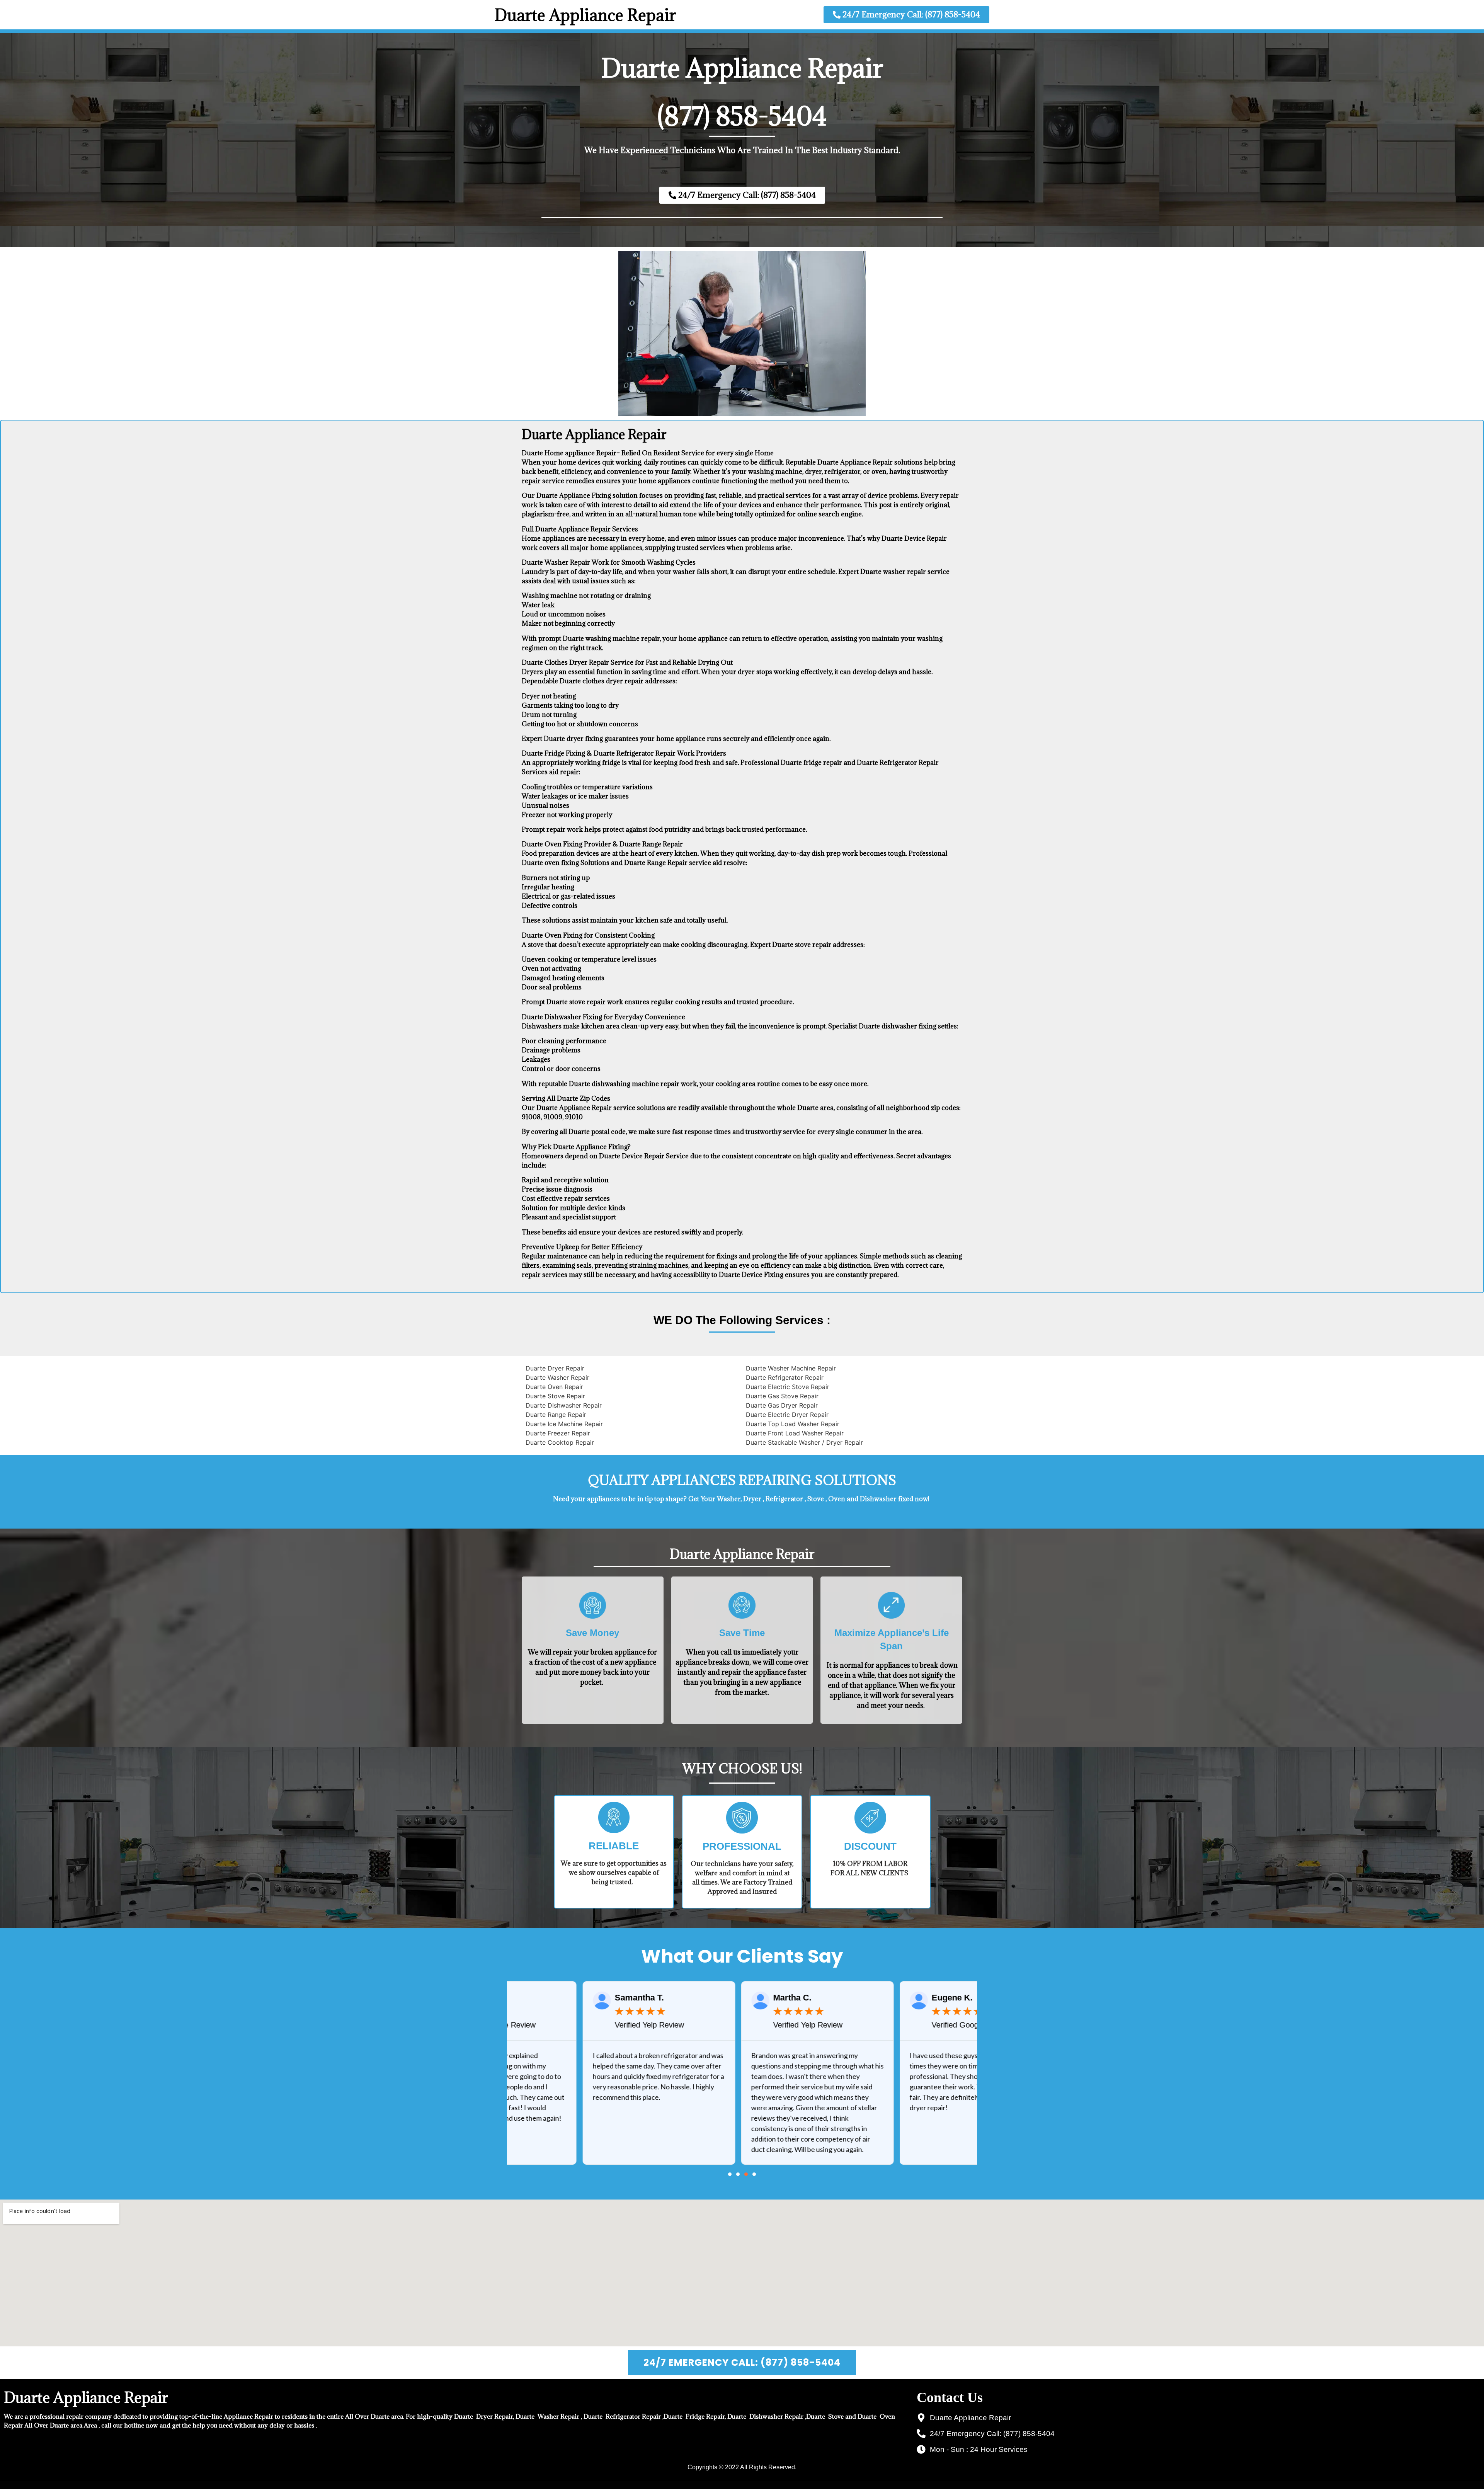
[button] (730, 2174)
